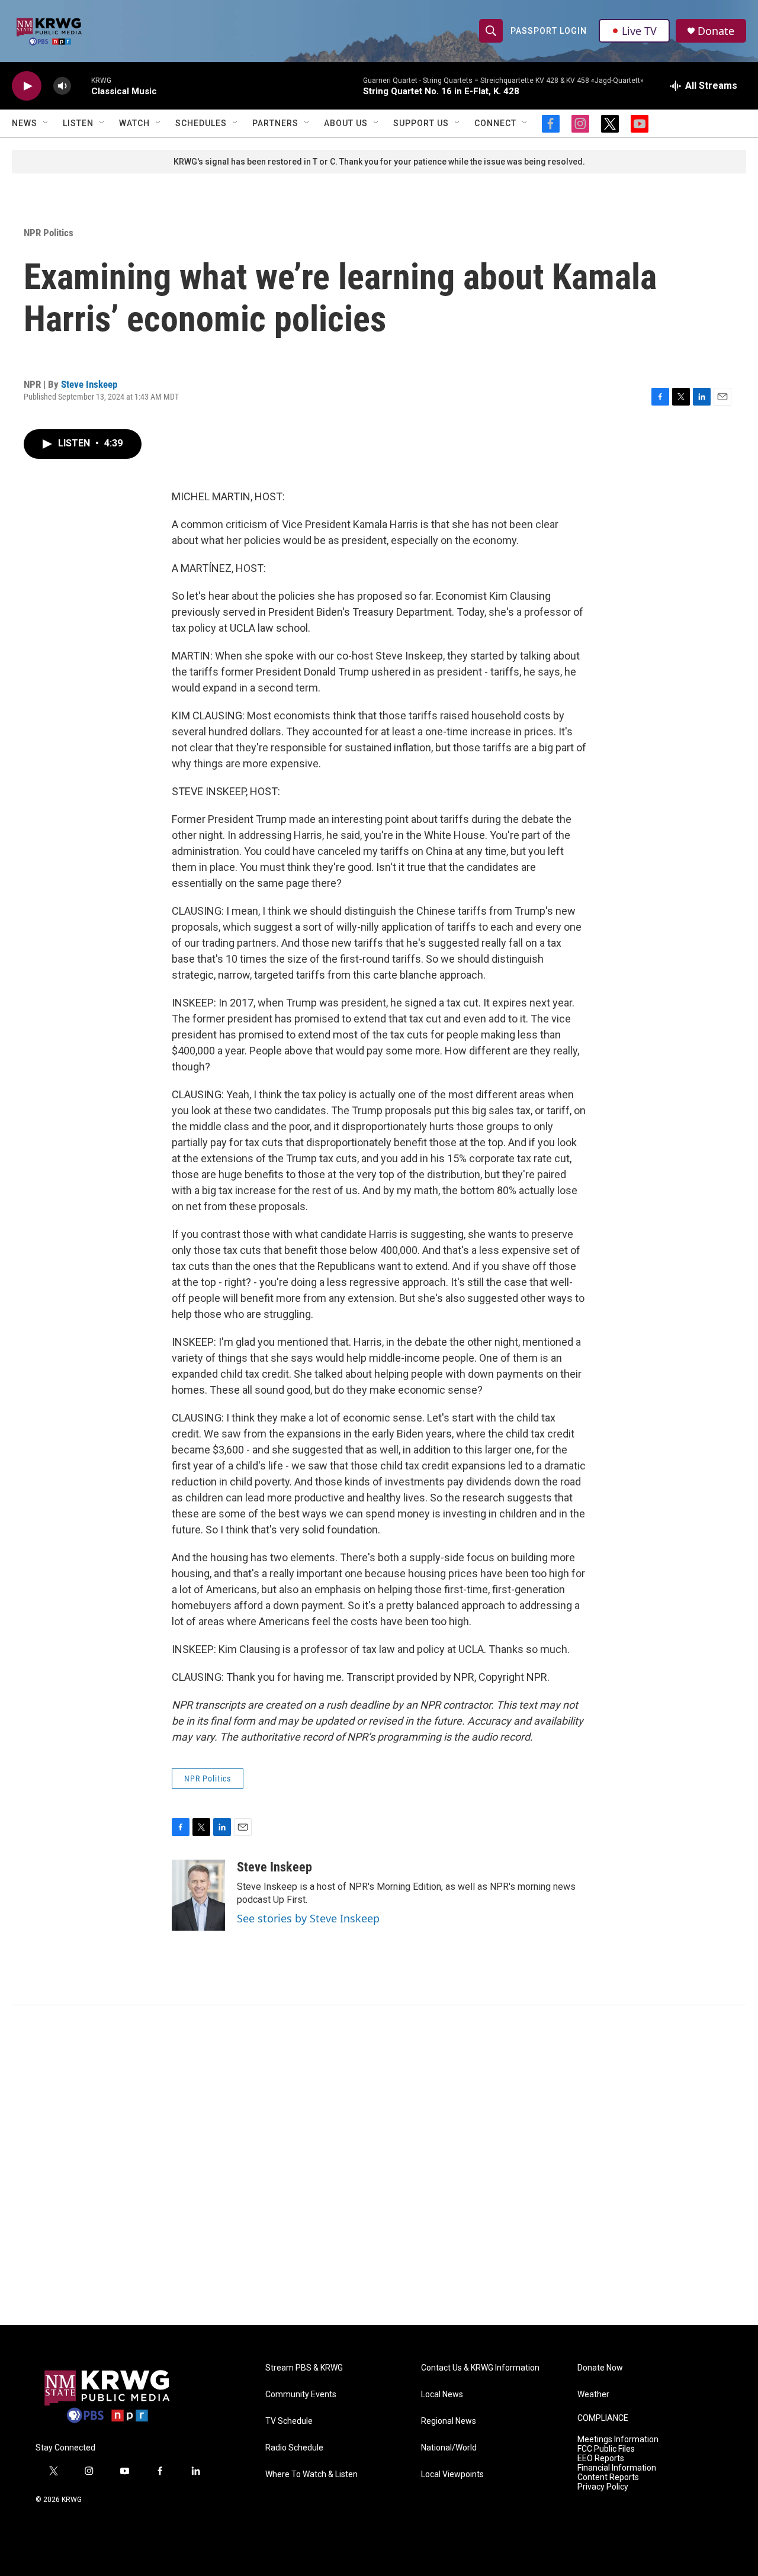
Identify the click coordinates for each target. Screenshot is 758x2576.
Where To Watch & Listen (311, 2474)
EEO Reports (601, 2458)
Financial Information (617, 2468)
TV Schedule (289, 2421)
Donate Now (600, 2368)
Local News (442, 2395)
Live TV (639, 31)
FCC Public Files (606, 2449)
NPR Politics (49, 233)
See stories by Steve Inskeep (308, 1918)
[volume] (62, 86)
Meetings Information (618, 2440)
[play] (27, 86)
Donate (716, 31)
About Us (346, 123)
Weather (593, 2395)
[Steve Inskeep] (198, 1895)
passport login (549, 31)
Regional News (449, 2421)
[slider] (81, 86)
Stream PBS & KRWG (304, 2368)
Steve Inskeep (89, 384)
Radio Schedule (294, 2448)
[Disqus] (379, 2165)
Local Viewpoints (452, 2474)
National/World (449, 2448)
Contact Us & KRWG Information (480, 2368)
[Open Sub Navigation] (46, 123)
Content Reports (608, 2477)
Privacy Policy (603, 2487)
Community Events (301, 2395)
